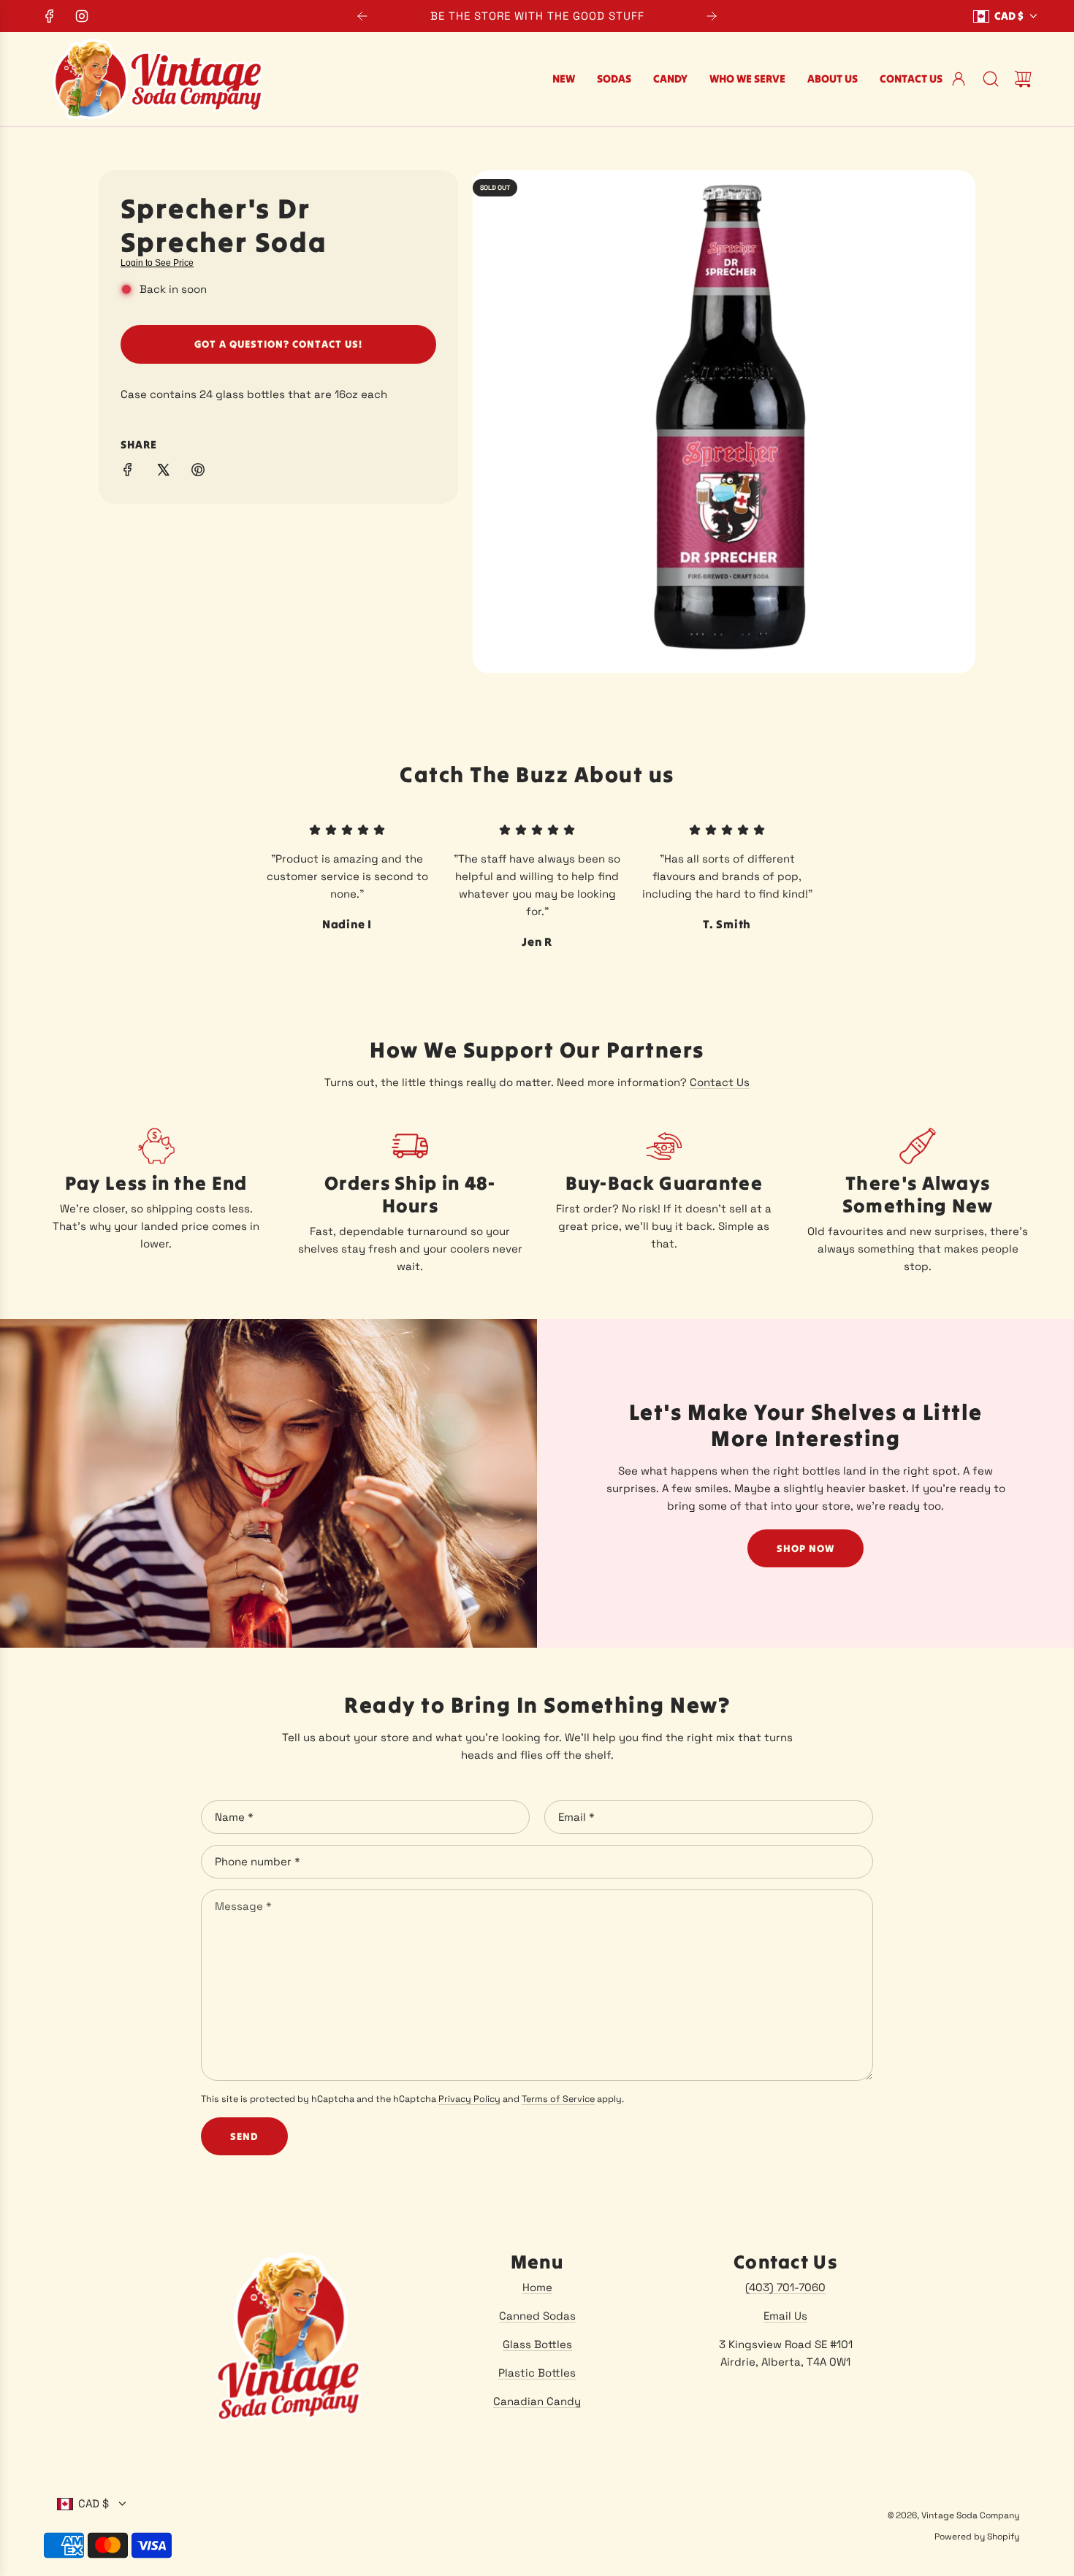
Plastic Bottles (537, 2373)
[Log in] (959, 79)
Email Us (785, 2316)
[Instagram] (82, 16)
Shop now (805, 1548)
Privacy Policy (469, 2099)
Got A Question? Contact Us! (278, 344)
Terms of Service (558, 2099)
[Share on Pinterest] (198, 472)
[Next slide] (712, 16)
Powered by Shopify (977, 2537)
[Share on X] (163, 472)
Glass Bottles (537, 2344)
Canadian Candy (537, 2401)
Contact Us (720, 1082)
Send (244, 2136)
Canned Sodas (537, 2316)
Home (537, 2287)
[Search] (991, 79)
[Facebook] (50, 16)
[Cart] (1023, 79)
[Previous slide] (362, 16)
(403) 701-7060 (785, 2287)
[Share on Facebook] (128, 472)
